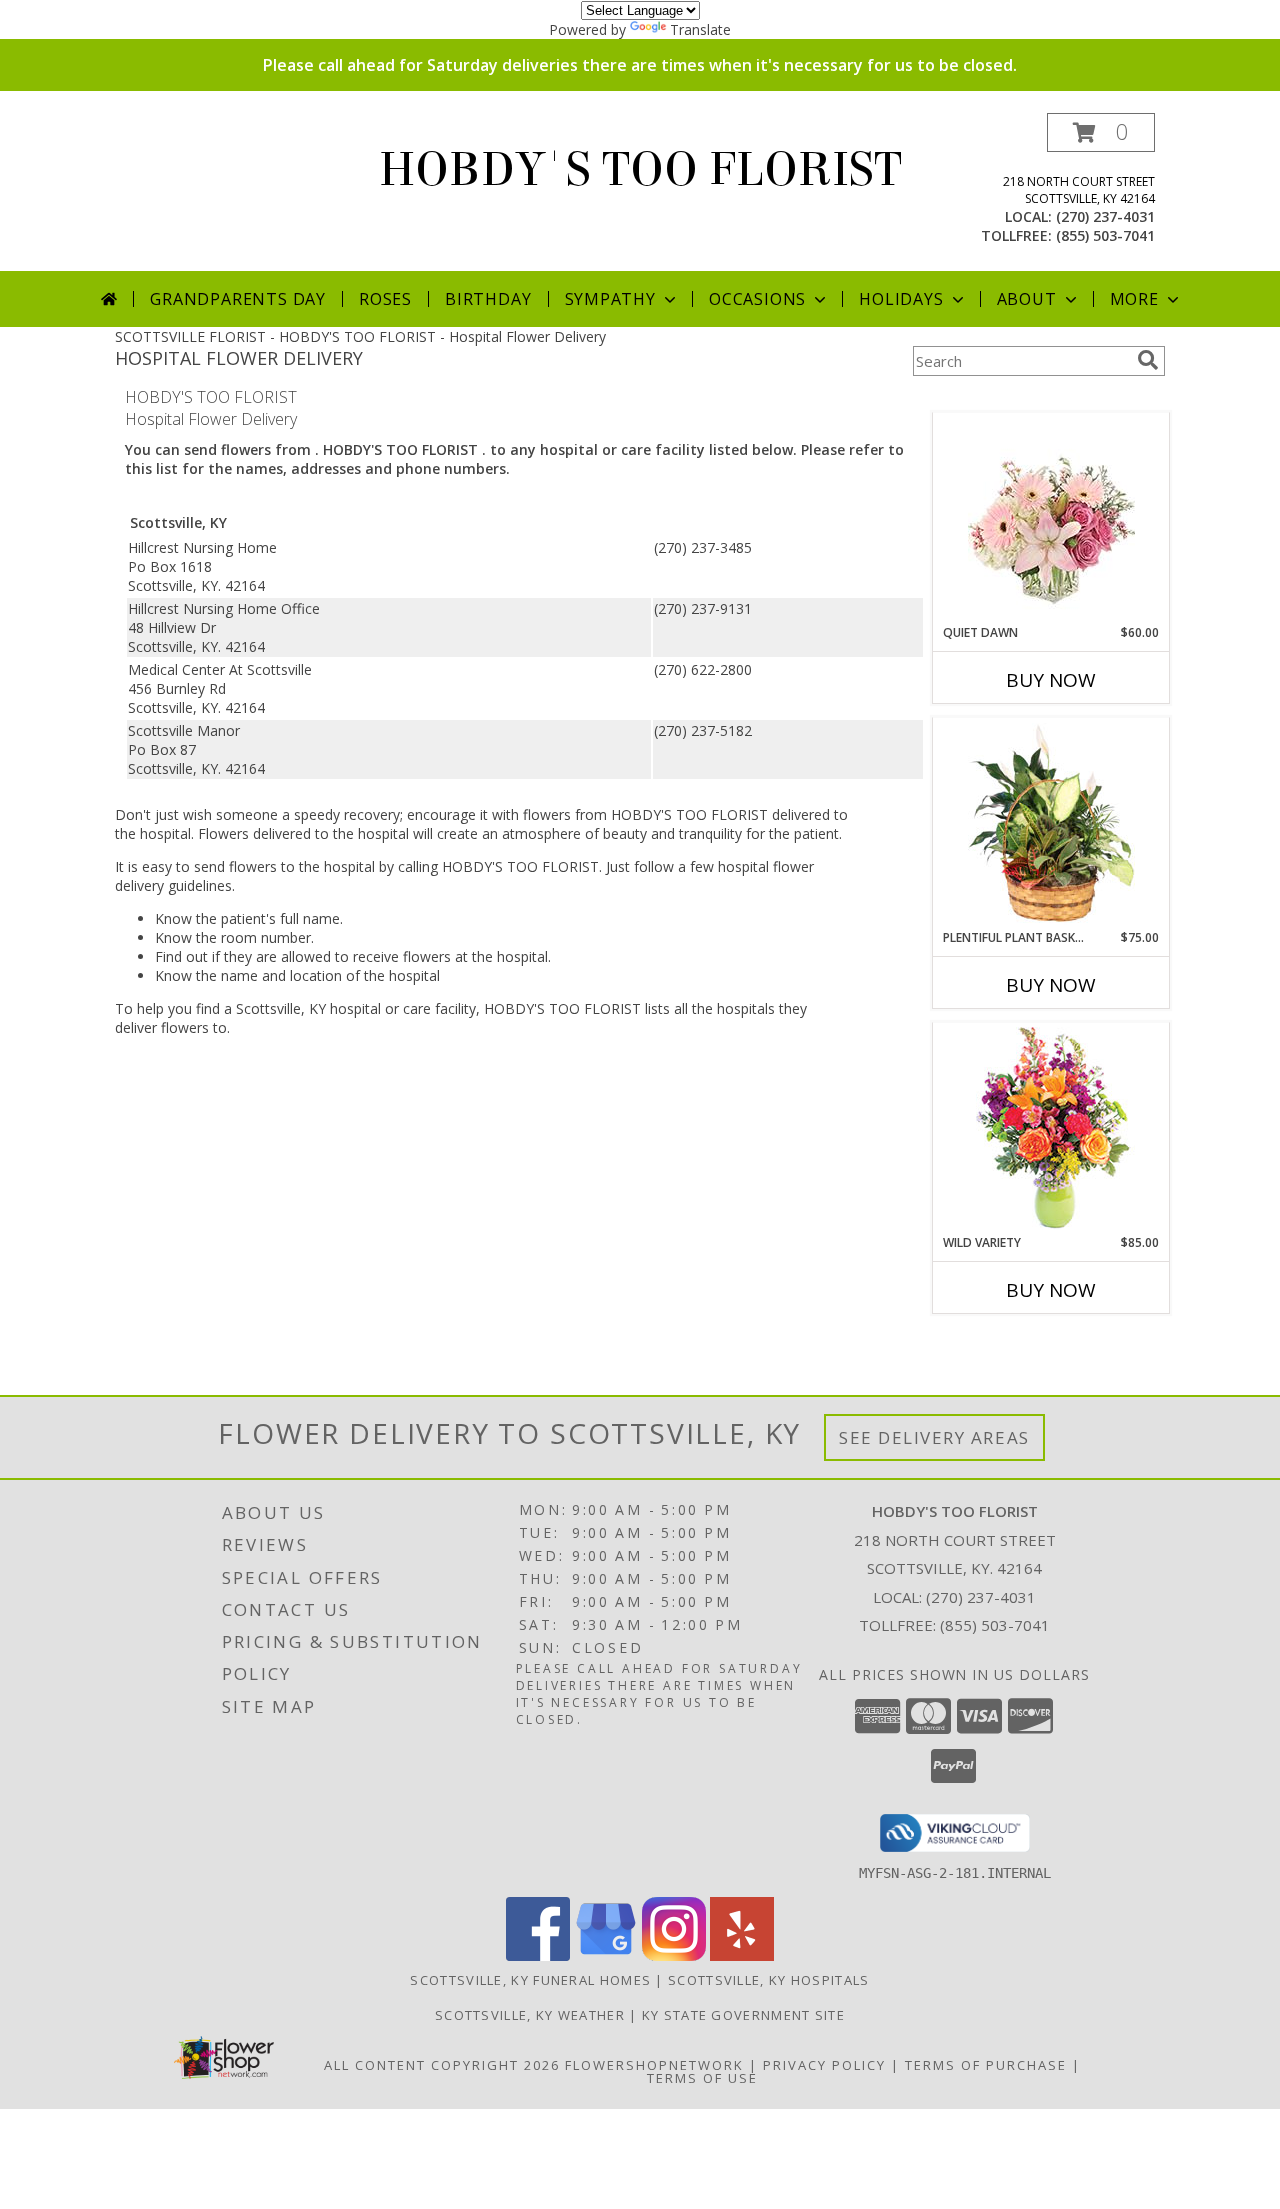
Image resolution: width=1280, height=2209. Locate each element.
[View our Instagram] (674, 1955)
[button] (1101, 132)
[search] (1148, 360)
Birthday (488, 299)
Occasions (757, 299)
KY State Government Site (743, 2015)
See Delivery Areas (934, 1437)
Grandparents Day (238, 299)
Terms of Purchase (986, 2065)
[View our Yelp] (742, 1955)
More (1134, 299)
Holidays (901, 299)
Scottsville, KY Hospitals (769, 1980)
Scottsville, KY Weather (530, 2015)
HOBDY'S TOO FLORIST (640, 170)
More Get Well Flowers (1022, 397)
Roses (385, 299)
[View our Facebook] (538, 1955)
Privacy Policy (824, 2065)
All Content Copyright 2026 (442, 2065)
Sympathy (610, 299)
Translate (700, 29)
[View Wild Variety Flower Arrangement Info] (1051, 1128)
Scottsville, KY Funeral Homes (530, 1980)
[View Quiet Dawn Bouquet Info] (1051, 518)
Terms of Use (702, 2078)
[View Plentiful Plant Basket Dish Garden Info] (1051, 824)
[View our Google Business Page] (606, 1955)
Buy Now (1051, 680)
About (1027, 299)
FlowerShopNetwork (654, 2065)
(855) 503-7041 (1105, 235)
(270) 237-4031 (1105, 216)
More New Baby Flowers (1021, 1345)
